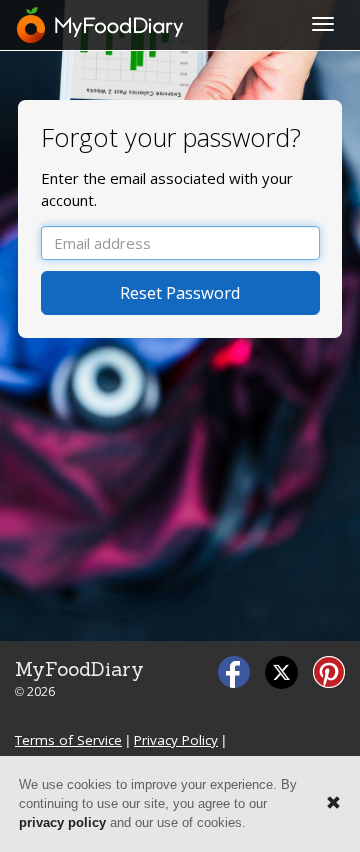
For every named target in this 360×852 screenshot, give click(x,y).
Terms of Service (68, 740)
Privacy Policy (176, 740)
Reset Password (180, 292)
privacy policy (62, 822)
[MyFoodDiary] (101, 25)
